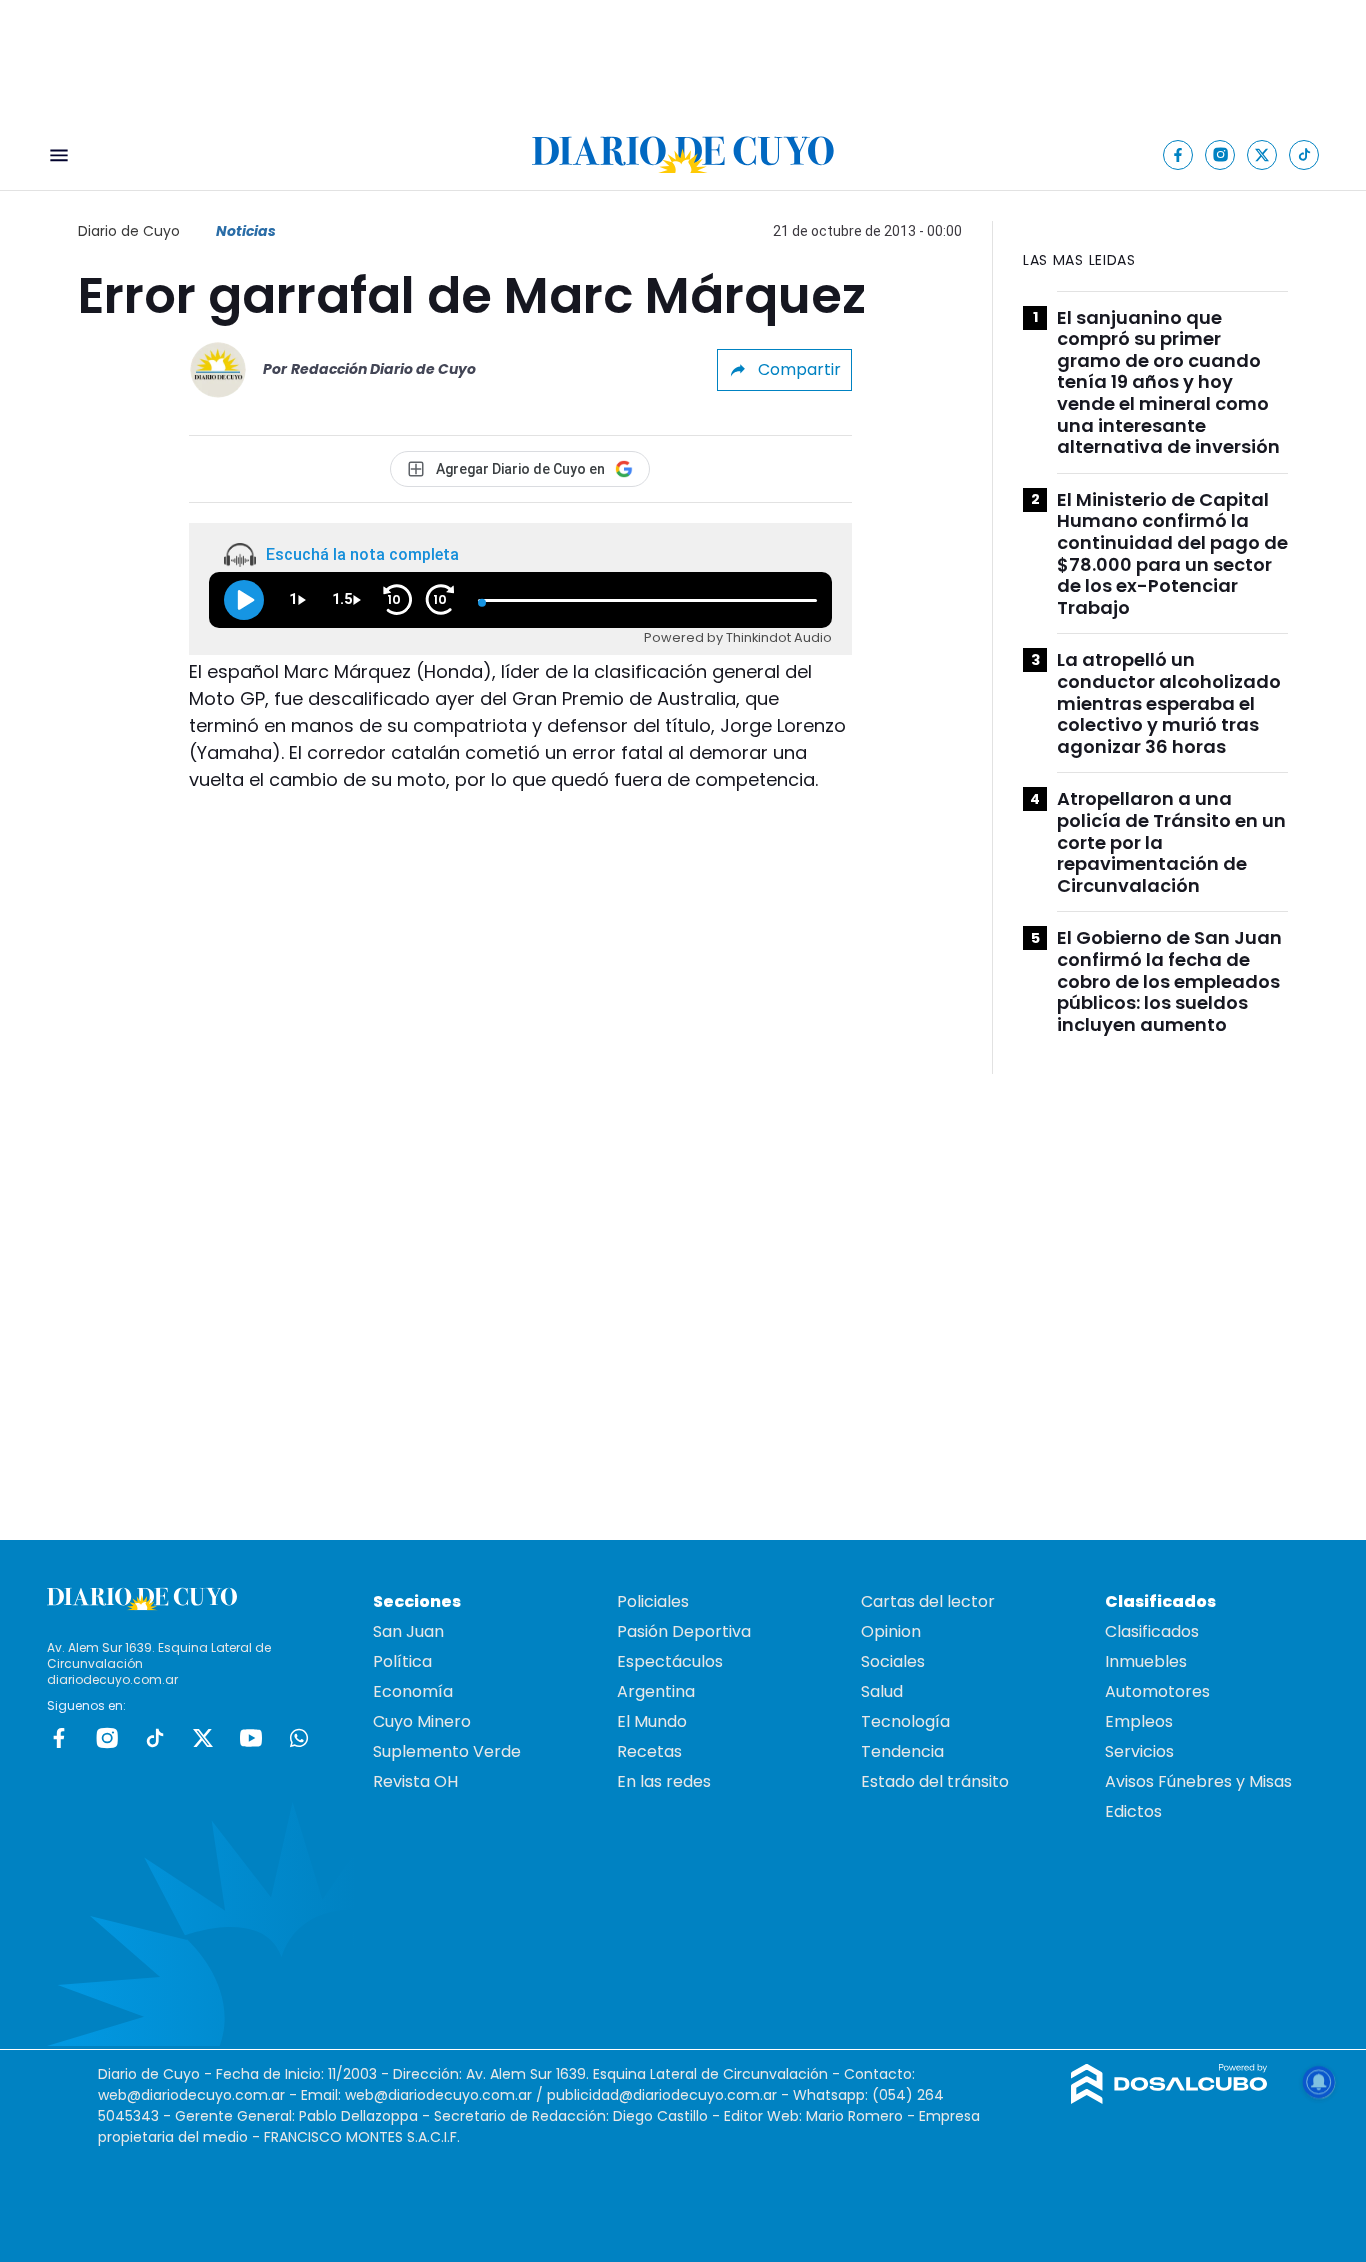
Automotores (1157, 1691)
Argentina (656, 1691)
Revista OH (415, 1781)
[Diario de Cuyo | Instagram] (1220, 154)
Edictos (1133, 1811)
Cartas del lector (928, 1601)
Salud (882, 1691)
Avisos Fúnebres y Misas (1198, 1781)
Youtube (251, 1738)
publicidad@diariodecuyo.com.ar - (670, 2095)
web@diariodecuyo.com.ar (191, 2095)
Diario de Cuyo (129, 231)
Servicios (1139, 1751)
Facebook (59, 1738)
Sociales (893, 1661)
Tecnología (905, 1721)
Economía (413, 1691)
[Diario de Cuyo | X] (1262, 154)
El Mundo (652, 1721)
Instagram (107, 1738)
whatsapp (299, 1738)
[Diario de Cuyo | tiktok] (1304, 154)
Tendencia (902, 1751)
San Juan (408, 1631)
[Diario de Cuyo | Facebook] (1178, 154)
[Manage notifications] (1319, 2082)
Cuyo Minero (422, 1721)
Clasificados (1152, 1631)
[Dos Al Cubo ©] (1169, 2098)
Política (402, 1661)
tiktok (155, 1738)
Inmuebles (1146, 1661)
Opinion (891, 1631)
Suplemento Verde (447, 1751)
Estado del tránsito (935, 1781)
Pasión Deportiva (684, 1631)
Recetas (649, 1751)
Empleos (1139, 1721)
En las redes (664, 1781)
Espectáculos (670, 1661)
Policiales (653, 1601)
